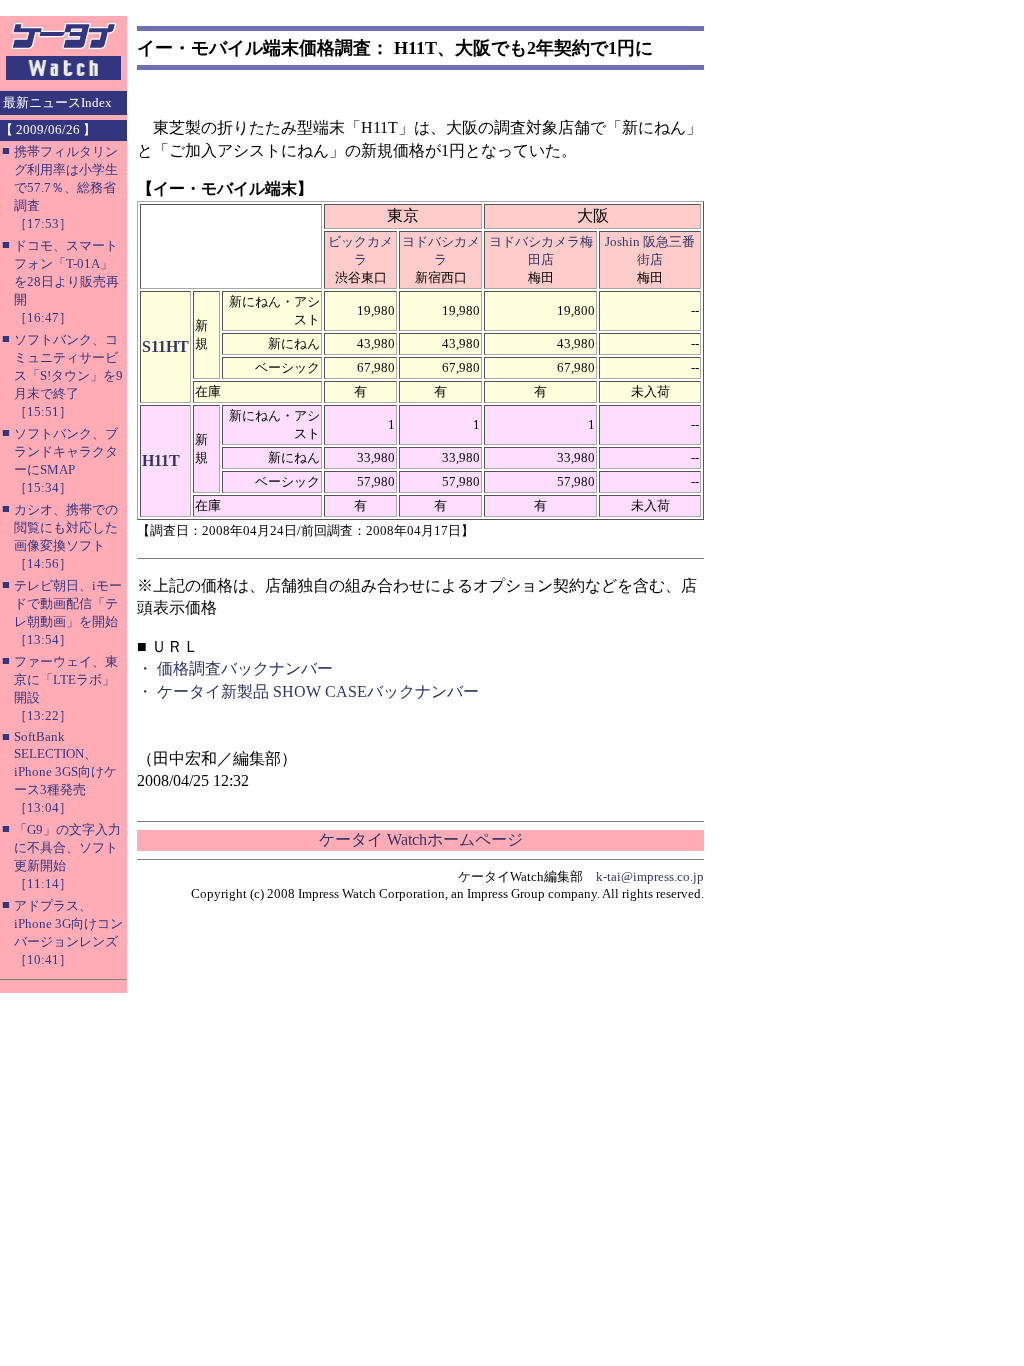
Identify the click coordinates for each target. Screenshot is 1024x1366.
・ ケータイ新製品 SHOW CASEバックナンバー (308, 691)
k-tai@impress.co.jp (650, 876)
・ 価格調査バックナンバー (235, 668)
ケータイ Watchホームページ (421, 839)
